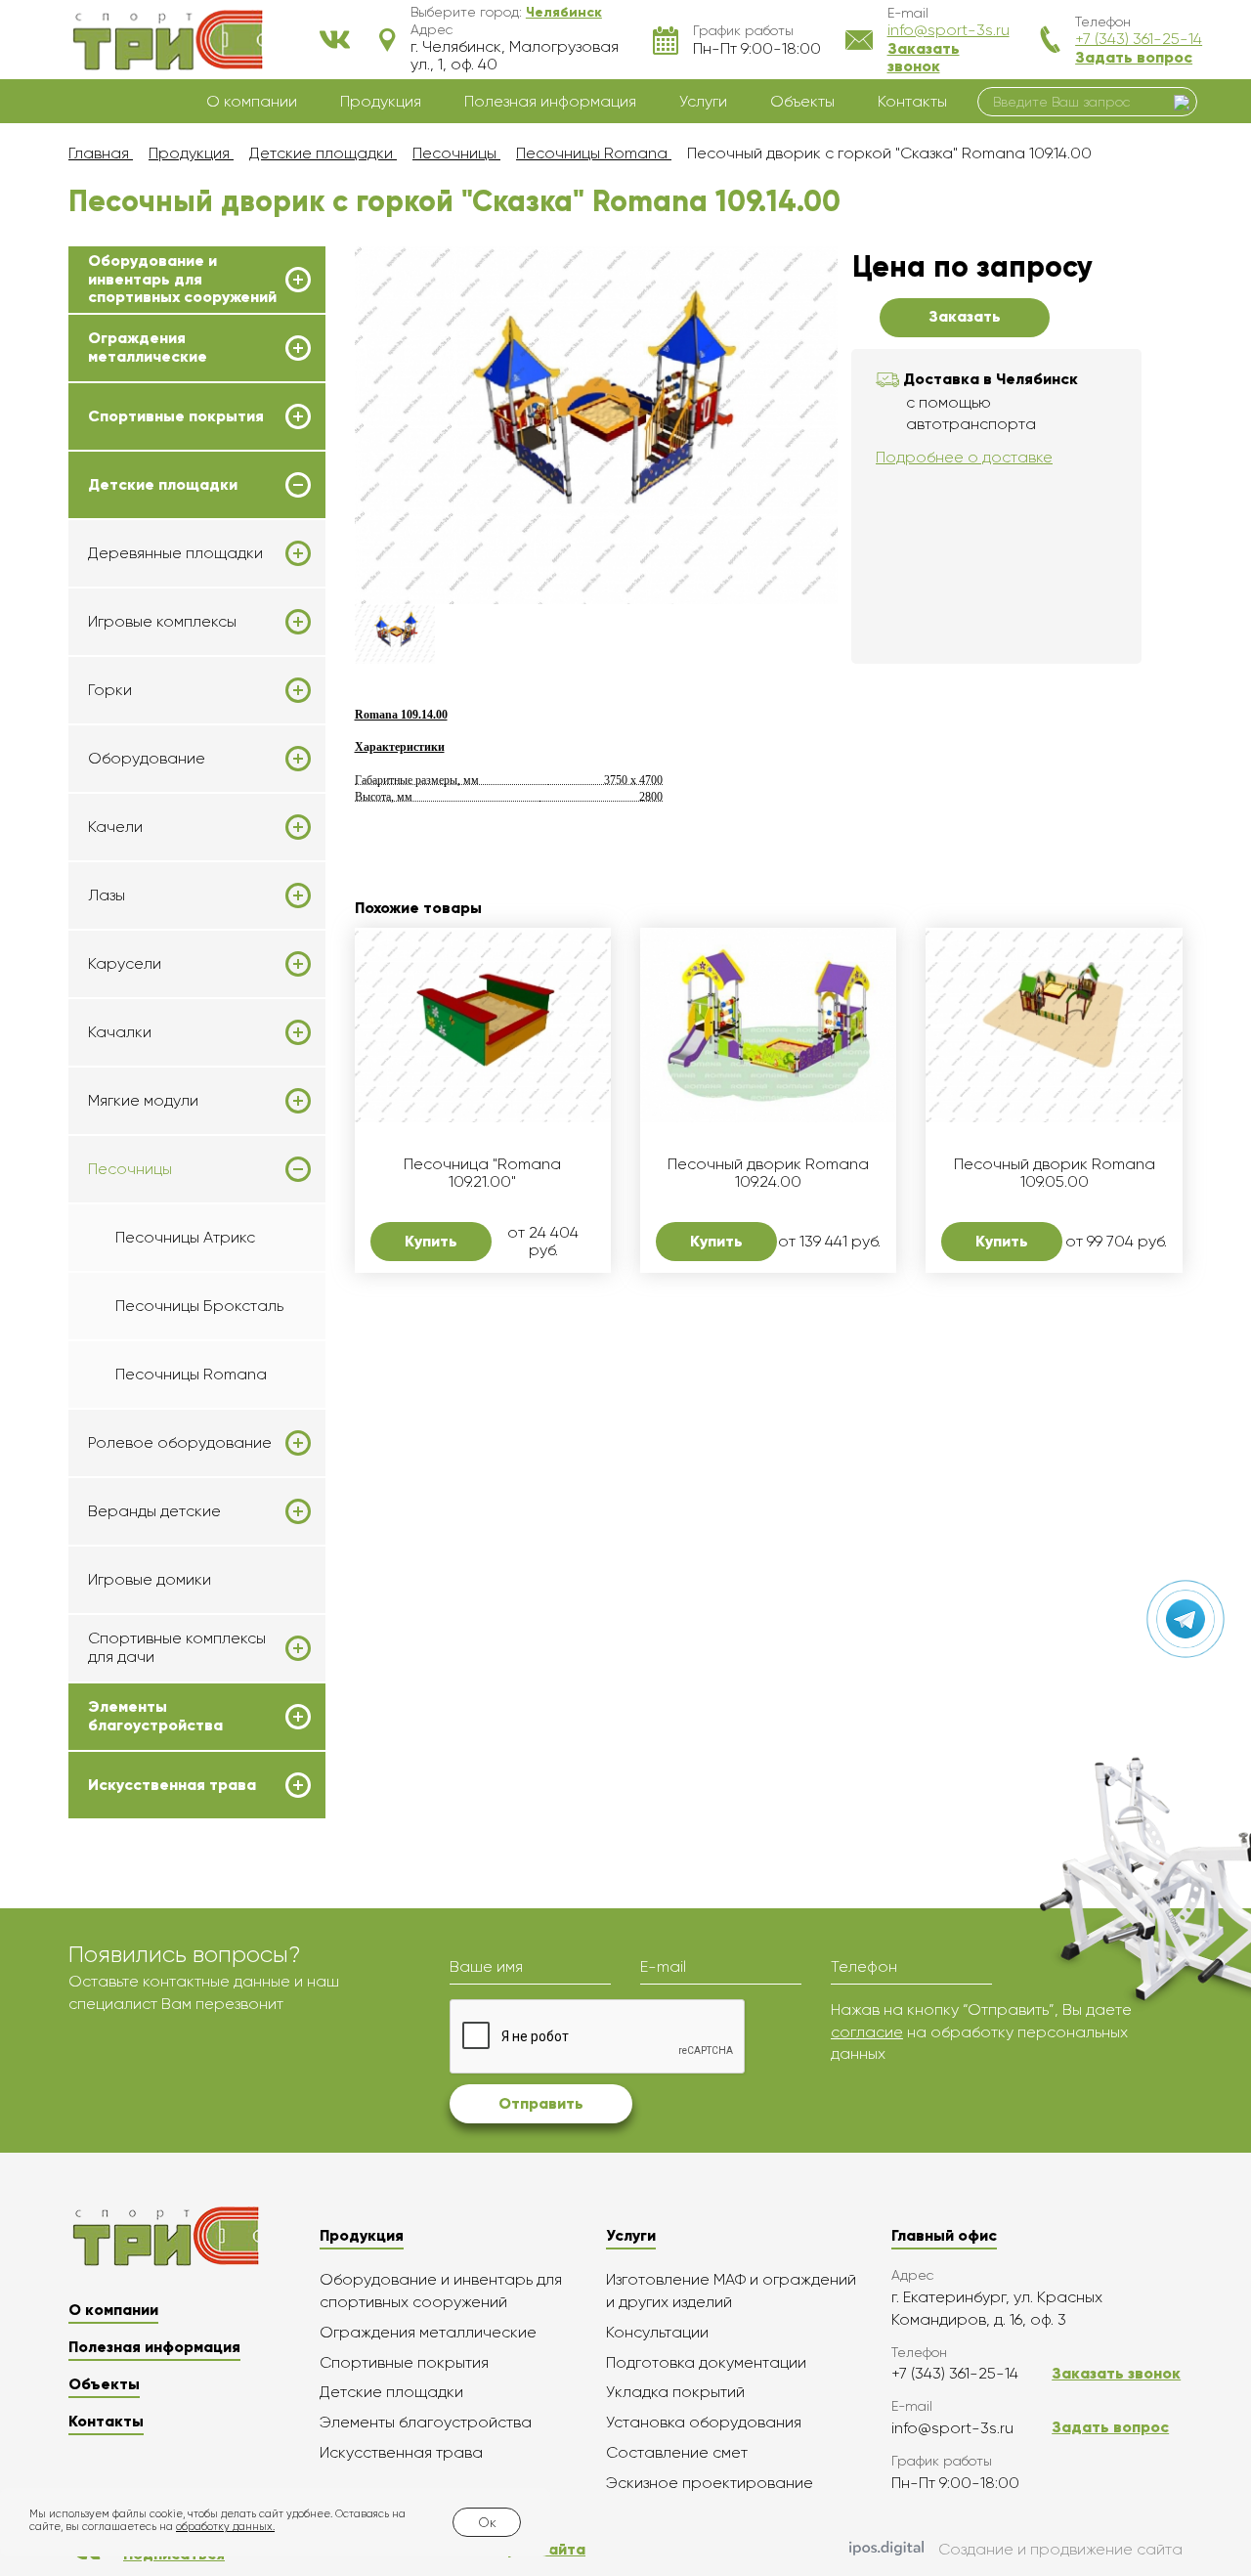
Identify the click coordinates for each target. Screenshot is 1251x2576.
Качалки (120, 1032)
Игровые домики (150, 1579)
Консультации (657, 2332)
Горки (110, 690)
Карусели (125, 964)
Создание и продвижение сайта (1060, 2549)
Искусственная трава (172, 1785)
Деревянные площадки (175, 553)
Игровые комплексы (162, 622)
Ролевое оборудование (180, 1443)
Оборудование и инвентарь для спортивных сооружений (182, 279)
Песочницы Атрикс (185, 1237)
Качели (115, 827)
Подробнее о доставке (964, 457)
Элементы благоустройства (155, 1716)
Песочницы (130, 1169)
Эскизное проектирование (710, 2483)
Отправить (541, 2103)
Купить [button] (431, 1241)
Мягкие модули (143, 1101)
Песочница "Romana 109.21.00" (482, 1173)
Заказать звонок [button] (924, 57)
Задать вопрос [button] (1134, 57)
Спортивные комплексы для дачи (177, 1647)
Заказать (965, 316)
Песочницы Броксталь (199, 1306)
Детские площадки (163, 485)
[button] (564, 12)
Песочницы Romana (191, 1374)
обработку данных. (225, 2527)
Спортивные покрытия (176, 416)
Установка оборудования (704, 2422)
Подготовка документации (706, 2362)
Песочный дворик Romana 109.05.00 (1055, 1173)
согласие (867, 2032)
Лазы (107, 895)
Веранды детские (154, 1511)
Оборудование (147, 759)
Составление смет (677, 2452)
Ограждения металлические (148, 347)
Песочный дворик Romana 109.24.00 (768, 1173)
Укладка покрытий (675, 2392)
